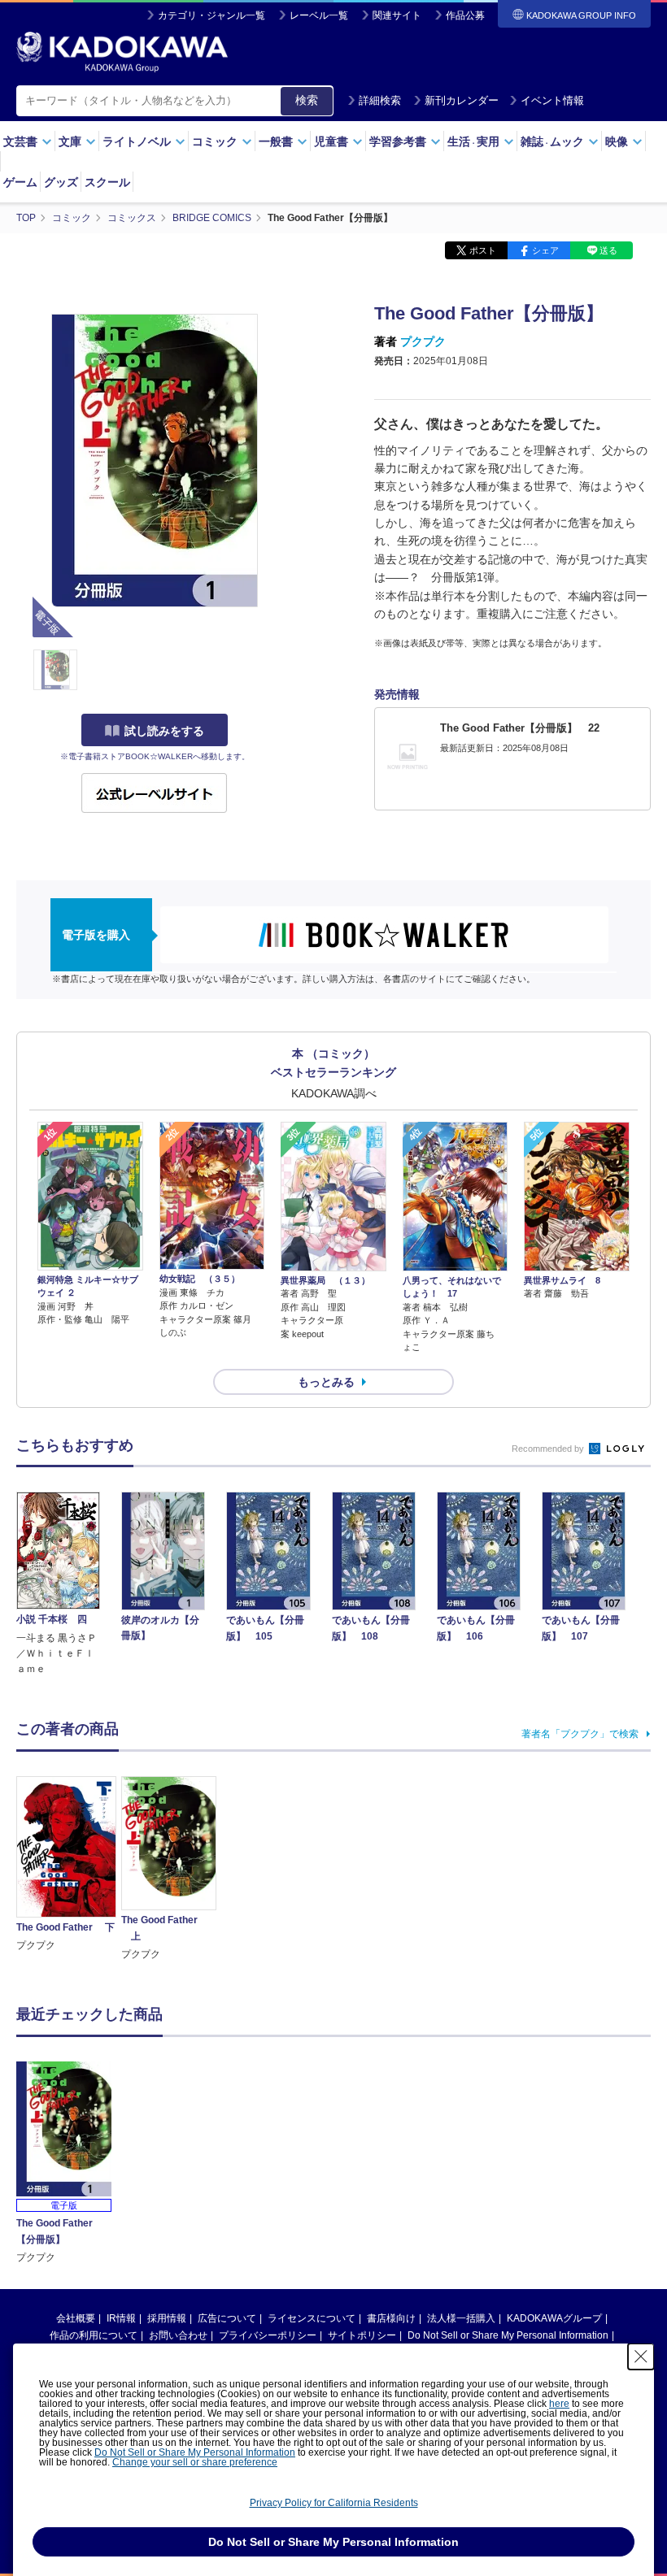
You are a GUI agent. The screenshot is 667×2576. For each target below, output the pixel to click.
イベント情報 (552, 100)
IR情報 (121, 2318)
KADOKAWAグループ (554, 2318)
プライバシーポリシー (268, 2335)
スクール (107, 182)
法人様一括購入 (461, 2318)
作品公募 (465, 15)
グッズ (61, 182)
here (559, 2404)
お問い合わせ (178, 2335)
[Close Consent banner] (641, 2357)
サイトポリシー (362, 2335)
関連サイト (397, 15)
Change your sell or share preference (195, 2462)
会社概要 (76, 2318)
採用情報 (167, 2318)
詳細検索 (380, 100)
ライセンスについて (312, 2318)
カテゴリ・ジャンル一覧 (211, 15)
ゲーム (20, 182)
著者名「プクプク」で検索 (580, 1734)
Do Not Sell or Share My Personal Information (508, 2335)
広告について (227, 2318)
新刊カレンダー (462, 100)
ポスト (483, 250)
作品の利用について (94, 2335)
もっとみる (326, 1382)
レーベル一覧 (319, 15)
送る (608, 250)
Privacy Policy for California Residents (334, 2503)
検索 (307, 100)
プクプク (423, 341)
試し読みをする (164, 731)
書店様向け (391, 2318)
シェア (545, 250)
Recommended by (549, 1449)
